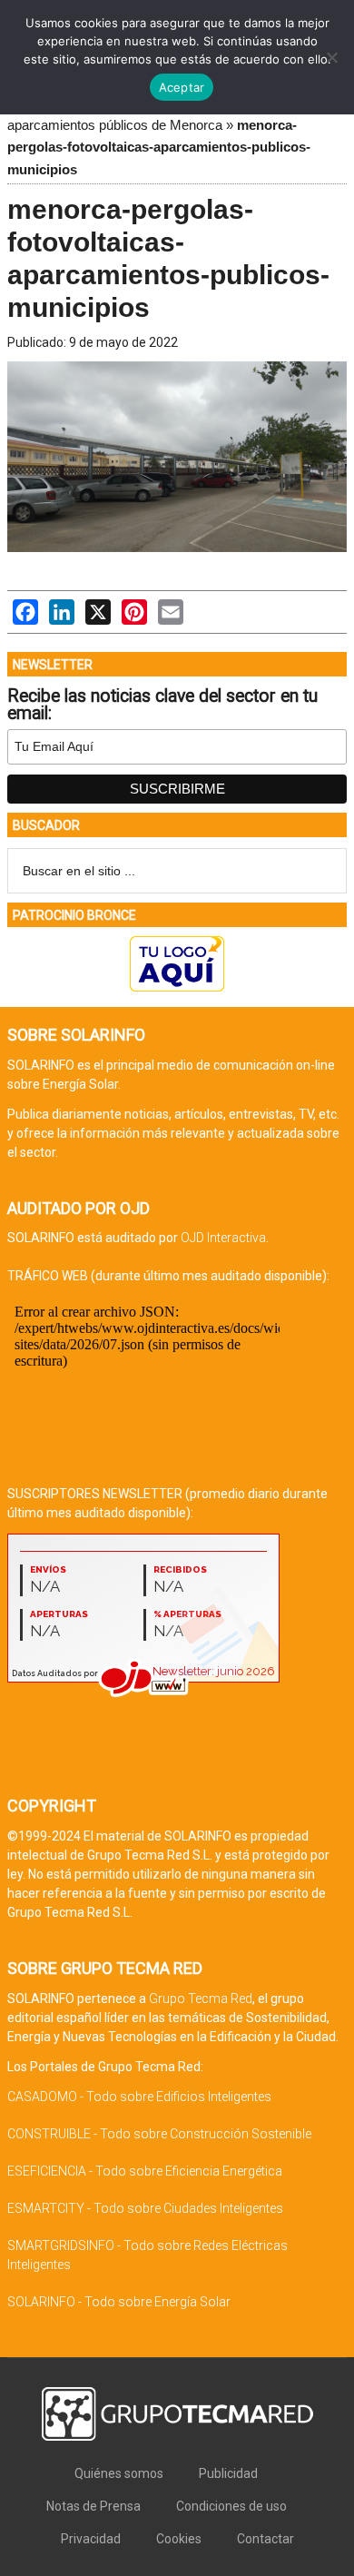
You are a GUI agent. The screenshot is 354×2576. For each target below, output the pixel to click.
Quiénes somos (119, 2473)
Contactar (265, 2539)
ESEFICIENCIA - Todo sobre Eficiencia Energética (145, 2171)
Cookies (179, 2539)
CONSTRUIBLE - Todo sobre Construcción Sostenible (159, 2134)
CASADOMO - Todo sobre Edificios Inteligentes (139, 2097)
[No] (331, 57)
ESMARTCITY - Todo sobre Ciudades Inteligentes (145, 2208)
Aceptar (182, 87)
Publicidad (228, 2473)
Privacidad (91, 2539)
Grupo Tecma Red (201, 1999)
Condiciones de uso (231, 2506)
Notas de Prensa (93, 2506)
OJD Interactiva (223, 1238)
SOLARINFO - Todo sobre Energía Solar (119, 2302)
